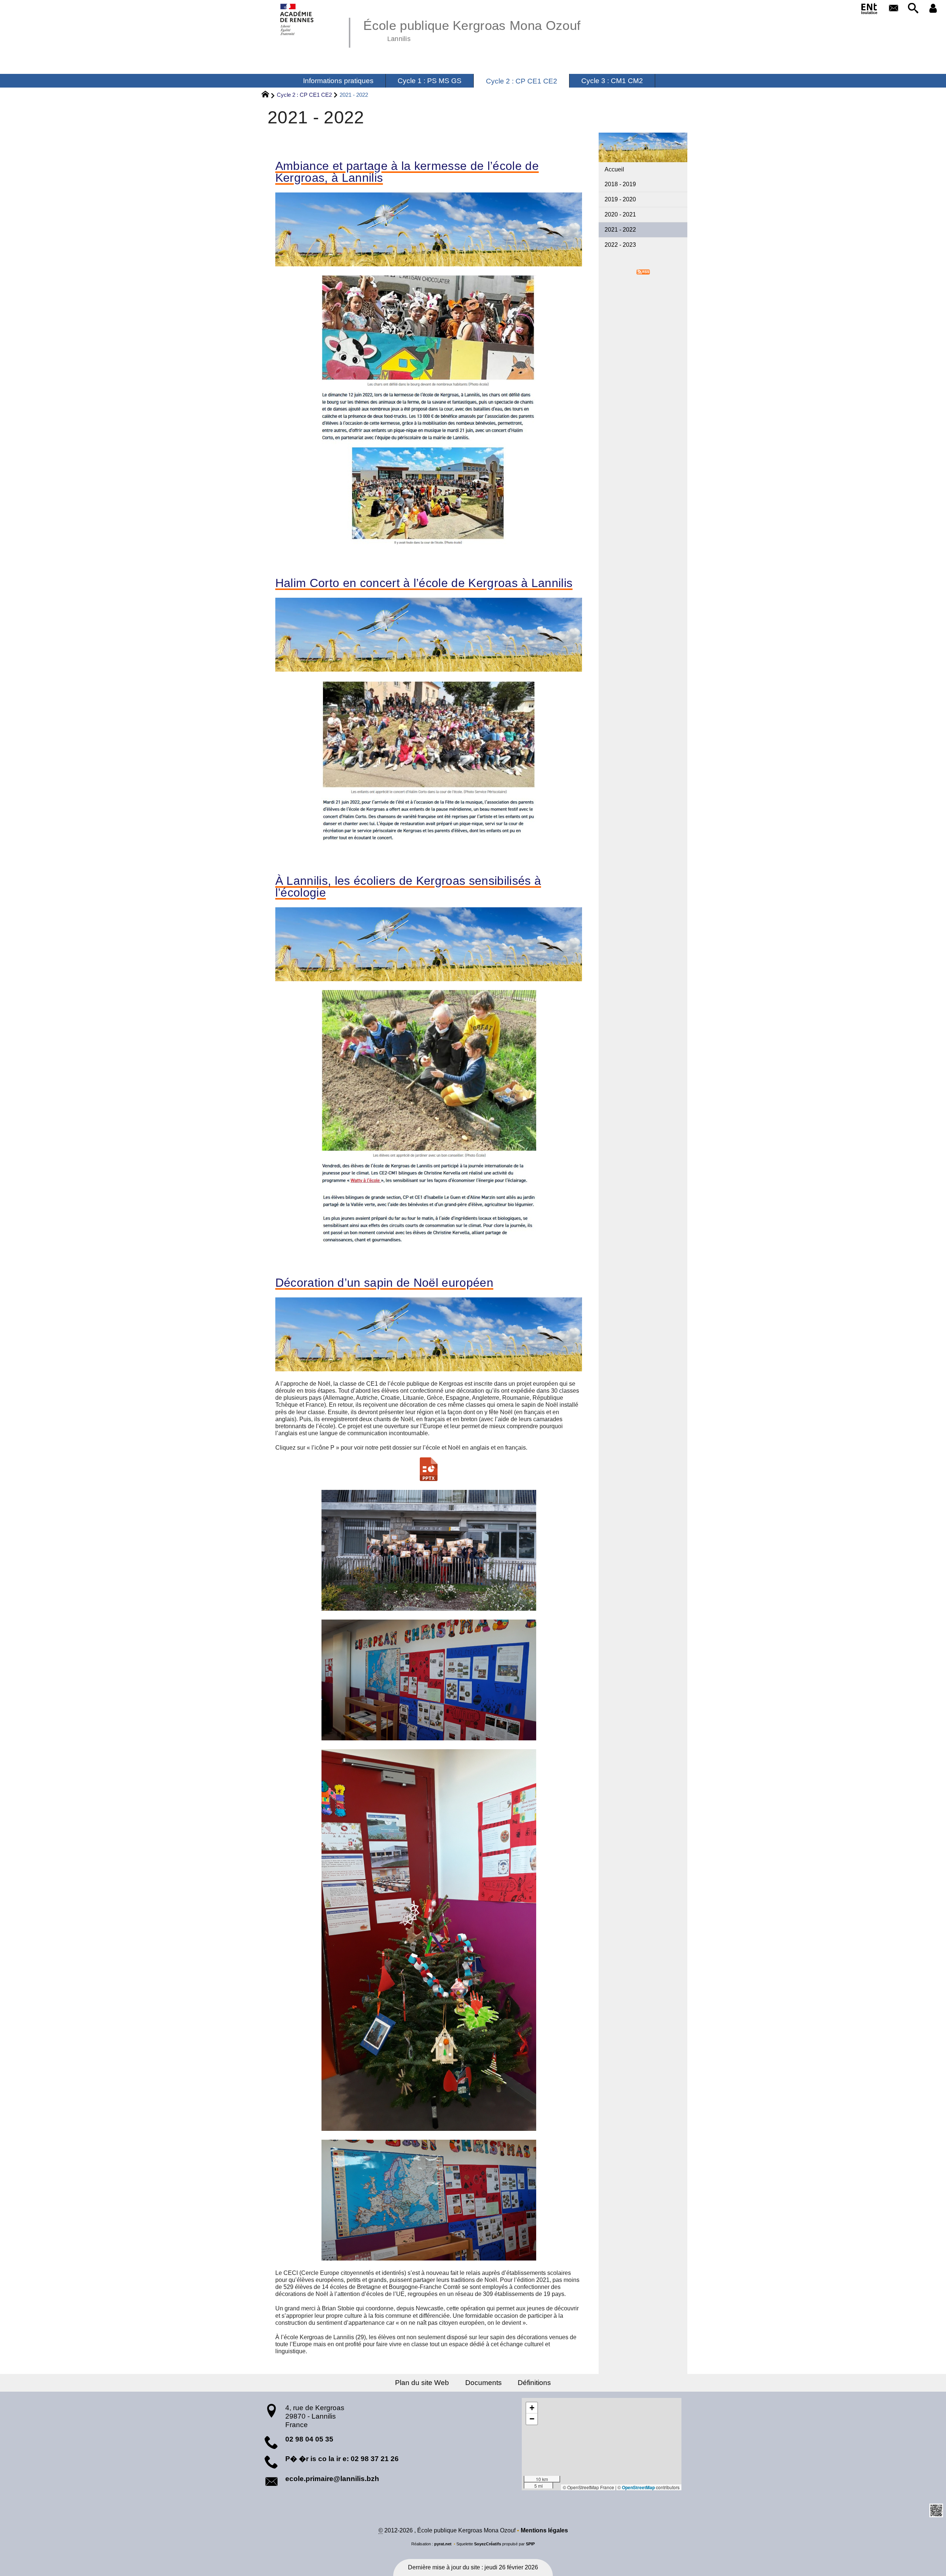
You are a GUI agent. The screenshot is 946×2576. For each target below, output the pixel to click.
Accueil (614, 169)
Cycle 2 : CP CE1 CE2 (304, 95)
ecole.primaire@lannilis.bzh (332, 2479)
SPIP (530, 2544)
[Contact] (894, 9)
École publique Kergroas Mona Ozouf (472, 30)
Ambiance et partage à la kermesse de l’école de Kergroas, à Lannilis (407, 172)
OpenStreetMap (638, 2487)
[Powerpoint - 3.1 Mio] (429, 1469)
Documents (484, 2383)
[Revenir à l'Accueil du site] (268, 95)
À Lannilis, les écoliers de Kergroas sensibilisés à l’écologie (408, 887)
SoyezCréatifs (488, 2544)
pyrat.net (443, 2544)
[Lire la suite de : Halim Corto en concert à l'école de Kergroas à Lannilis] (429, 766)
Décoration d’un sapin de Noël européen (384, 1283)
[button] (913, 9)
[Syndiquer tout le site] (643, 271)
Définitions (534, 2383)
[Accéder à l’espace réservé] (933, 9)
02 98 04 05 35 (309, 2439)
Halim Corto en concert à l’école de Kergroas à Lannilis (424, 583)
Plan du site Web (422, 2383)
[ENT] (870, 10)
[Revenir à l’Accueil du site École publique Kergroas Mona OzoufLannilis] (297, 19)
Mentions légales (544, 2530)
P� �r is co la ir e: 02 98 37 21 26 (342, 2459)
